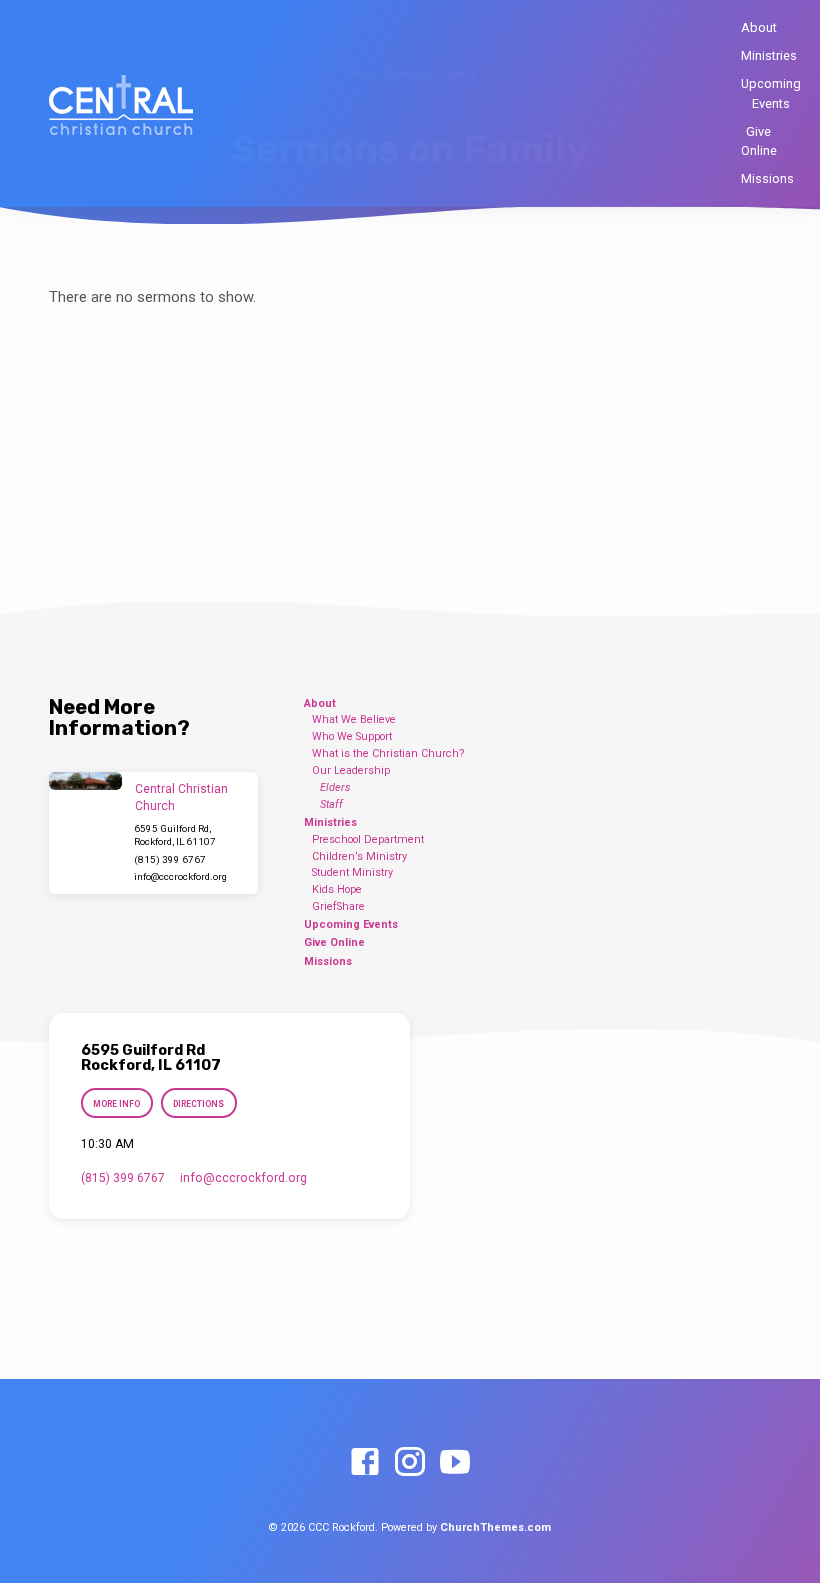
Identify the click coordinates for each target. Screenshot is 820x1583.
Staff (331, 804)
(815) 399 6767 (170, 859)
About (759, 27)
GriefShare (338, 906)
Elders (335, 787)
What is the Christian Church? (388, 753)
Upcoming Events (771, 93)
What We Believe (354, 719)
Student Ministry (352, 872)
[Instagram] (410, 1463)
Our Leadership (351, 770)
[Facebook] (365, 1463)
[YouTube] (455, 1463)
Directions (198, 1104)
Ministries (769, 55)
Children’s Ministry (359, 856)
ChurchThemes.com (495, 1527)
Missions (767, 178)
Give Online (759, 141)
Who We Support (352, 736)
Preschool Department (368, 839)
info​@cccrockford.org (180, 876)
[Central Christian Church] (85, 781)
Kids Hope (337, 889)
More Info (116, 1104)
